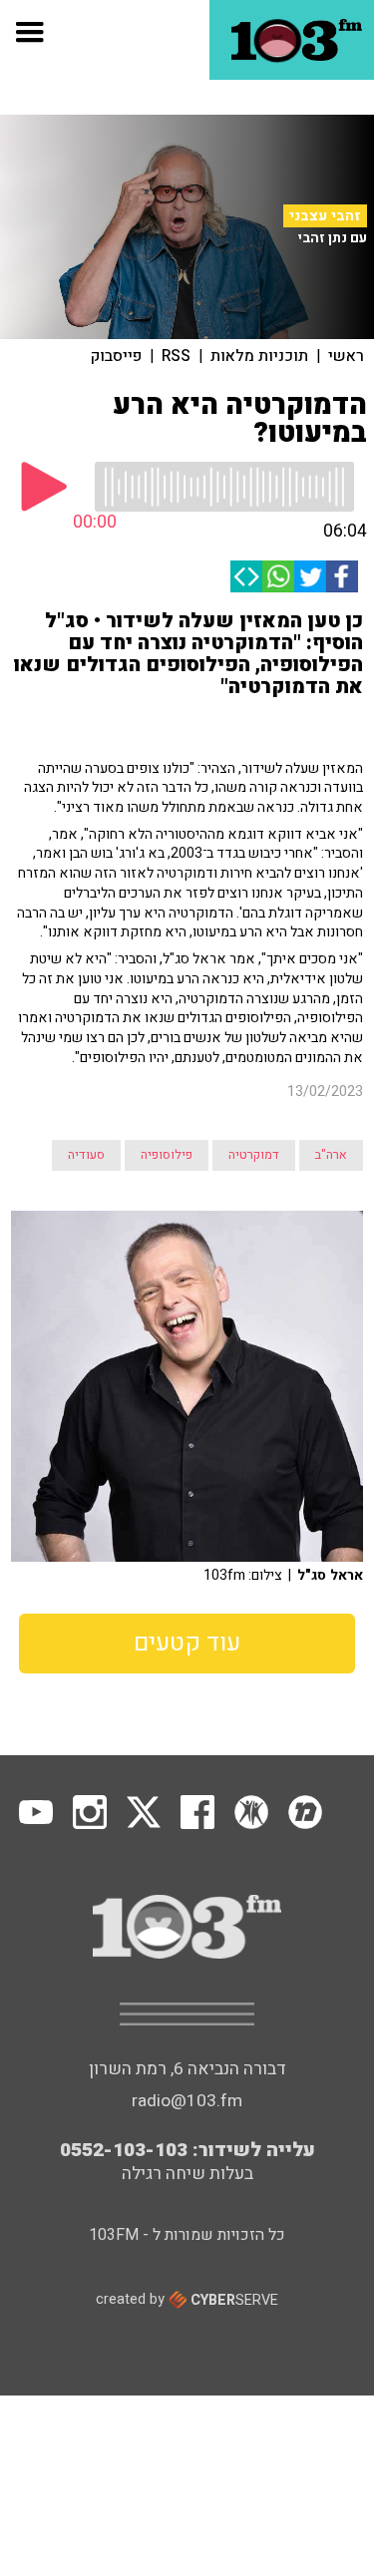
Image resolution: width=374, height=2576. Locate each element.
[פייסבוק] (342, 576)
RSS (176, 356)
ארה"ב (331, 1155)
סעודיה (86, 1155)
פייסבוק (116, 356)
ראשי (346, 356)
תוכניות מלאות (259, 356)
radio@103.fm (187, 2101)
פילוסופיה (167, 1155)
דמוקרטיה (254, 1155)
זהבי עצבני (325, 216)
